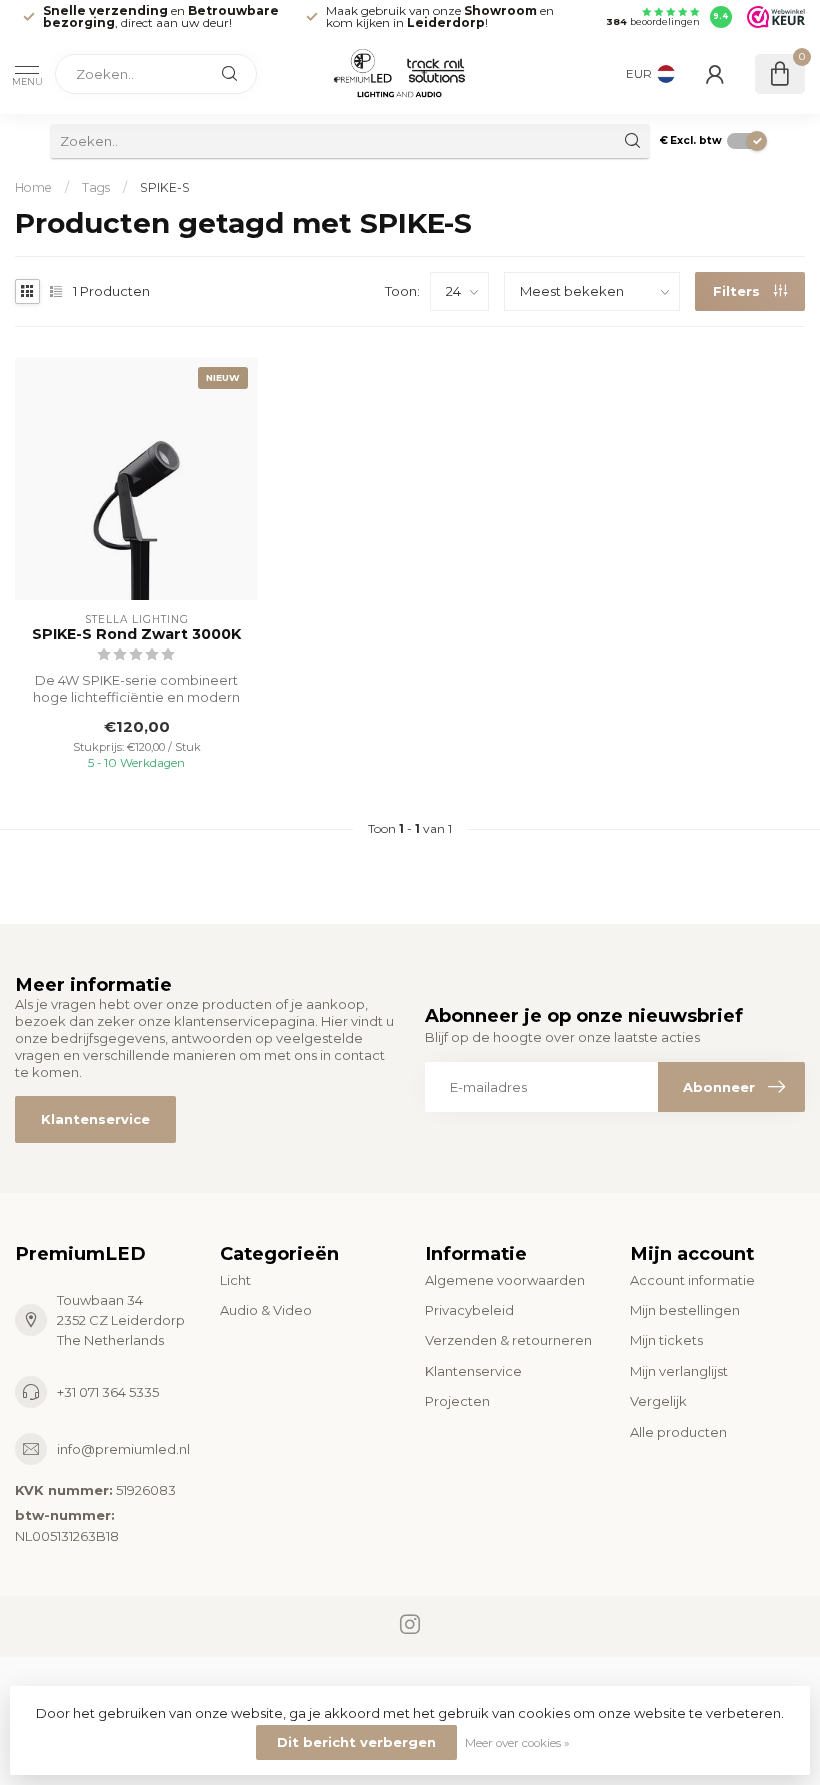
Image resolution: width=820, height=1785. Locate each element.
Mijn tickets (666, 1340)
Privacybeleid (469, 1310)
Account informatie (692, 1280)
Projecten (457, 1401)
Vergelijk (658, 1401)
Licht (235, 1280)
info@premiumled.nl (123, 1449)
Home (33, 187)
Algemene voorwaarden (505, 1280)
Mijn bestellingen (685, 1310)
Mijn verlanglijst (679, 1371)
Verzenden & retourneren (508, 1340)
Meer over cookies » (517, 1743)
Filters (738, 291)
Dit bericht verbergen (356, 1742)
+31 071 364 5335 (108, 1392)
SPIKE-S (165, 187)
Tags (96, 187)
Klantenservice (95, 1119)
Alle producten (678, 1432)
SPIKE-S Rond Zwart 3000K (136, 634)
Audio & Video (266, 1310)
